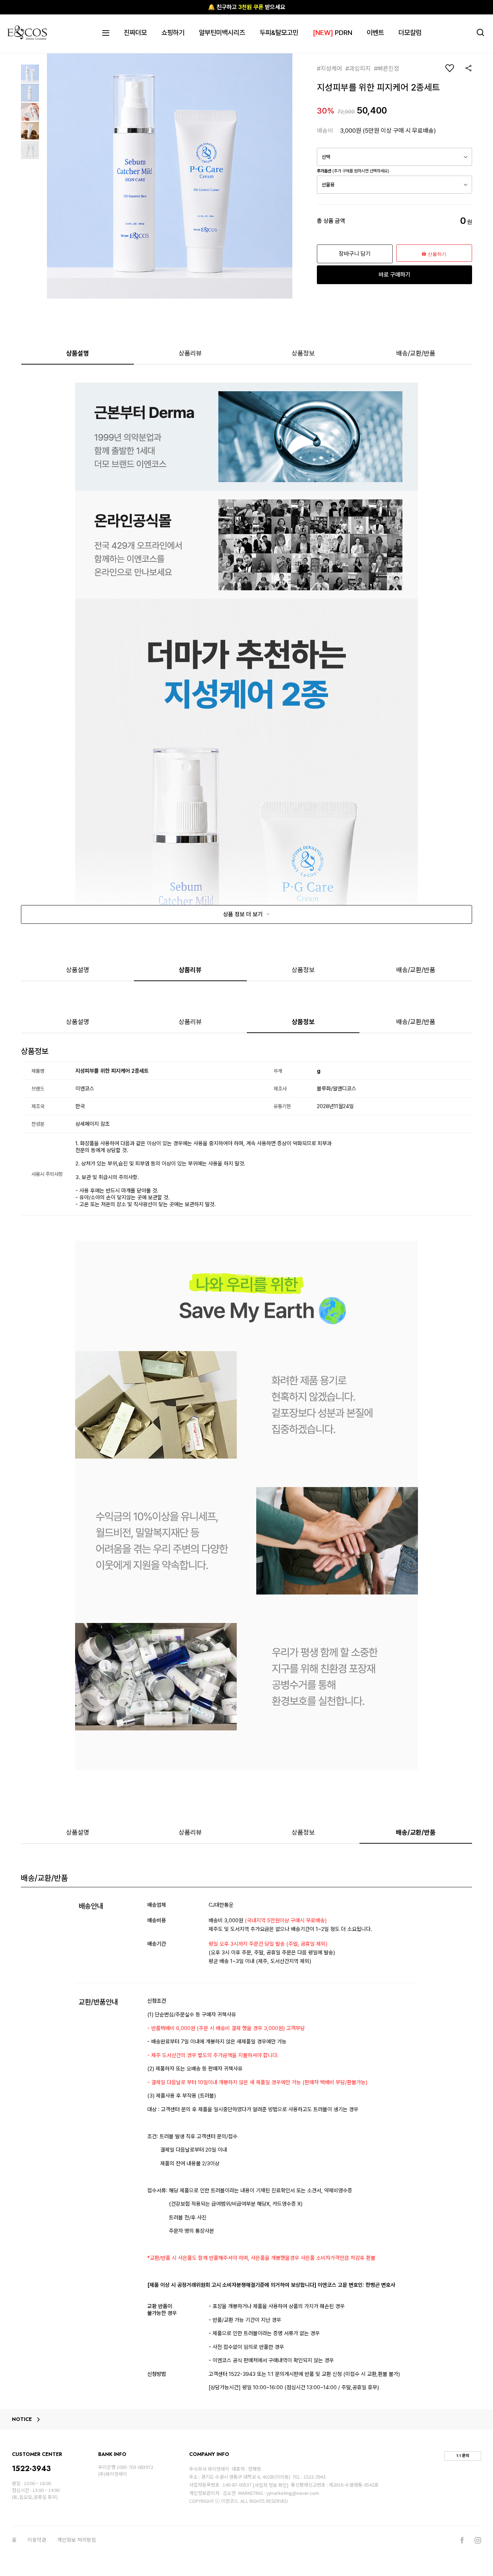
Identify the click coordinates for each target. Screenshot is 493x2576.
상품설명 (78, 353)
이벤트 (375, 33)
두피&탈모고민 (279, 33)
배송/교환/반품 (416, 353)
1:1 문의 (463, 2456)
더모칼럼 (410, 33)
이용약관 (37, 2540)
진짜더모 (135, 33)
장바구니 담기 (355, 254)
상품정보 (303, 353)
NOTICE (22, 2420)
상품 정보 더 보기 (244, 914)
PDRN (333, 33)
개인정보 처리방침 (77, 2540)
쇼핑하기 (173, 33)
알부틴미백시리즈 (222, 33)
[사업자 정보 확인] (271, 2485)
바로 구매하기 (394, 275)
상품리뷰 (190, 353)
